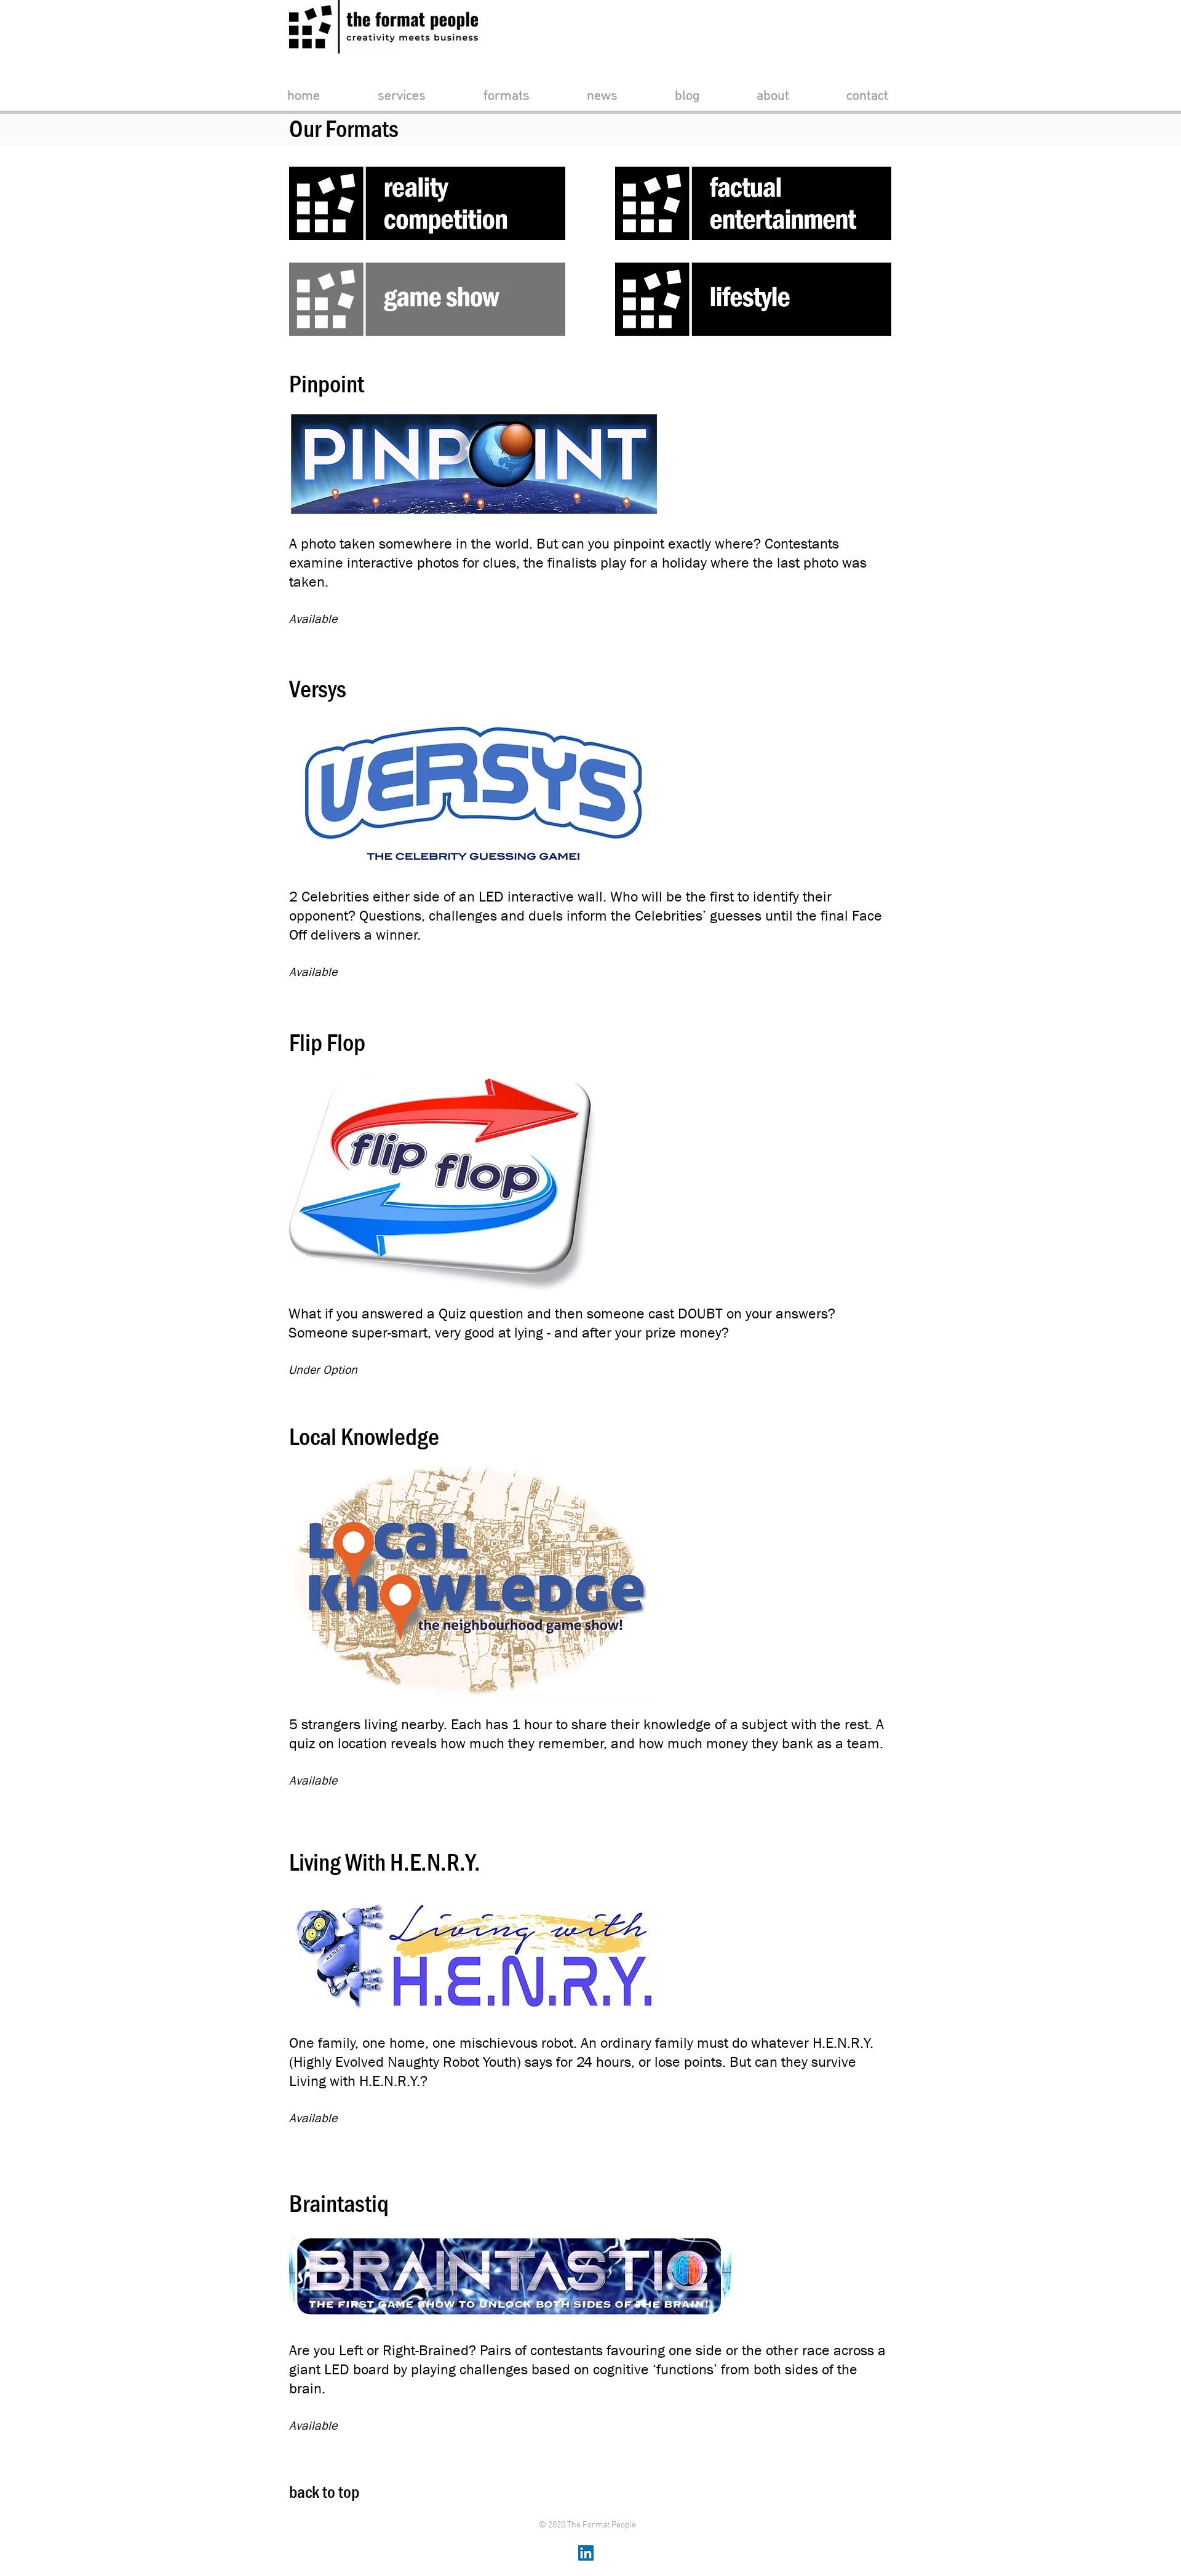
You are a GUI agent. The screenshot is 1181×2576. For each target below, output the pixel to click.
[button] (402, 96)
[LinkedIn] (586, 2553)
